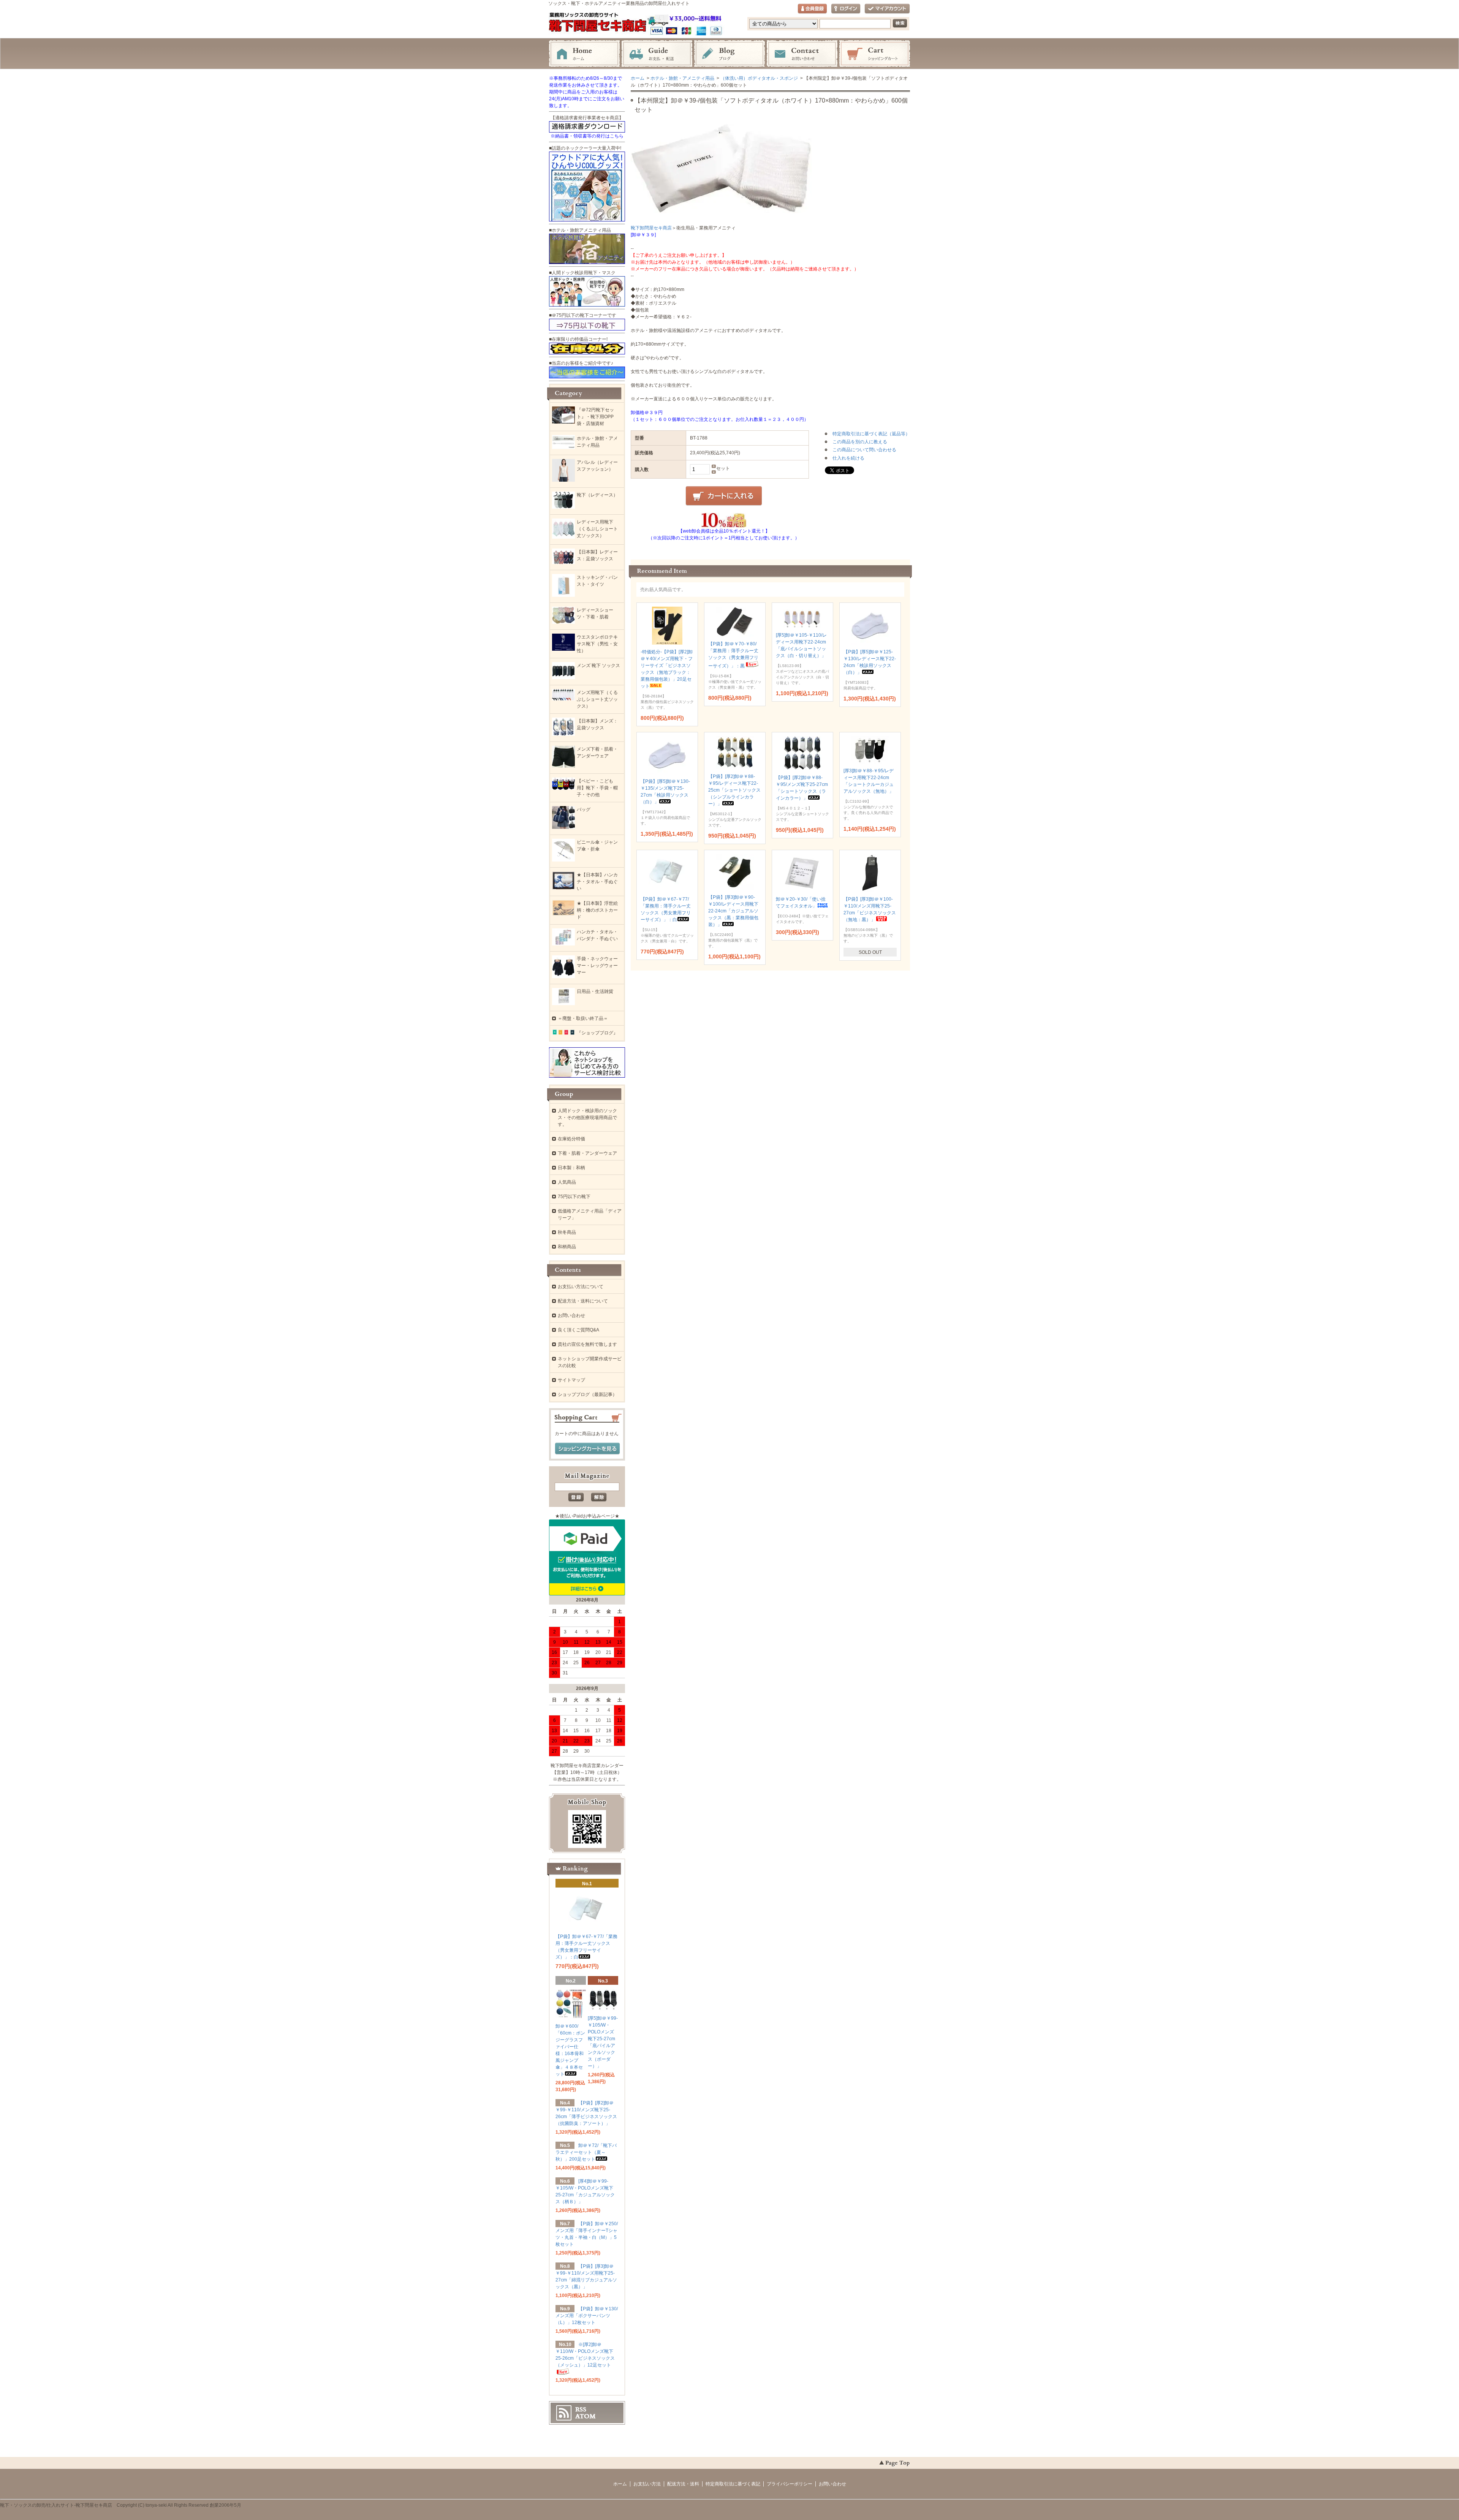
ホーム (584, 54)
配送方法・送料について (583, 1301)
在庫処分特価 (571, 1139)
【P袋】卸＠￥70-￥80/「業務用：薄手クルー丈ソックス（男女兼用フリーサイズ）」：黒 (733, 655)
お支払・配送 (657, 54)
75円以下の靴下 (574, 1197)
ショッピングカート (875, 54)
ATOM (585, 2416)
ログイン (846, 9)
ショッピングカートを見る (587, 1449)
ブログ (729, 54)
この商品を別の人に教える (860, 442)
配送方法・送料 (683, 2484)
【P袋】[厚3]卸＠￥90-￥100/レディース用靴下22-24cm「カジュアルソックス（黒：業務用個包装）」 (733, 911)
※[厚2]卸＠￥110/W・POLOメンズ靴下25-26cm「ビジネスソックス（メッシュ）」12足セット (585, 2355)
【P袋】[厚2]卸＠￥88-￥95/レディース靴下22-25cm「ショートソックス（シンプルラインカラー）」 (734, 790)
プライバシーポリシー (790, 2484)
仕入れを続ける (848, 458)
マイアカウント (887, 9)
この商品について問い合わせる (864, 450)
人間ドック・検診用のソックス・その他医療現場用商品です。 (587, 1118)
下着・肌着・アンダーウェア (587, 1153)
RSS (581, 2409)
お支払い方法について (581, 1287)
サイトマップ (571, 1380)
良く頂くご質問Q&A (578, 1330)
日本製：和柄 (571, 1168)
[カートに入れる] (724, 496)
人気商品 (567, 1182)
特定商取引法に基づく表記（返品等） (871, 434)
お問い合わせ (802, 54)
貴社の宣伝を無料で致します (587, 1344)
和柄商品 (567, 1247)
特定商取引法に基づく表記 (733, 2484)
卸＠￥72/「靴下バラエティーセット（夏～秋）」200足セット (586, 2152)
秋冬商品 (567, 1232)
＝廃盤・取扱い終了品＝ (583, 1018)
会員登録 (812, 9)
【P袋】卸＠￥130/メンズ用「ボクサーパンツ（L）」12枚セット (587, 2316)
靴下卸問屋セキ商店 (651, 228)
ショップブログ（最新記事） (587, 1394)
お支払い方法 (647, 2484)
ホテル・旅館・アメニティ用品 (682, 78)
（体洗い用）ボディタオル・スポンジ (759, 78)
